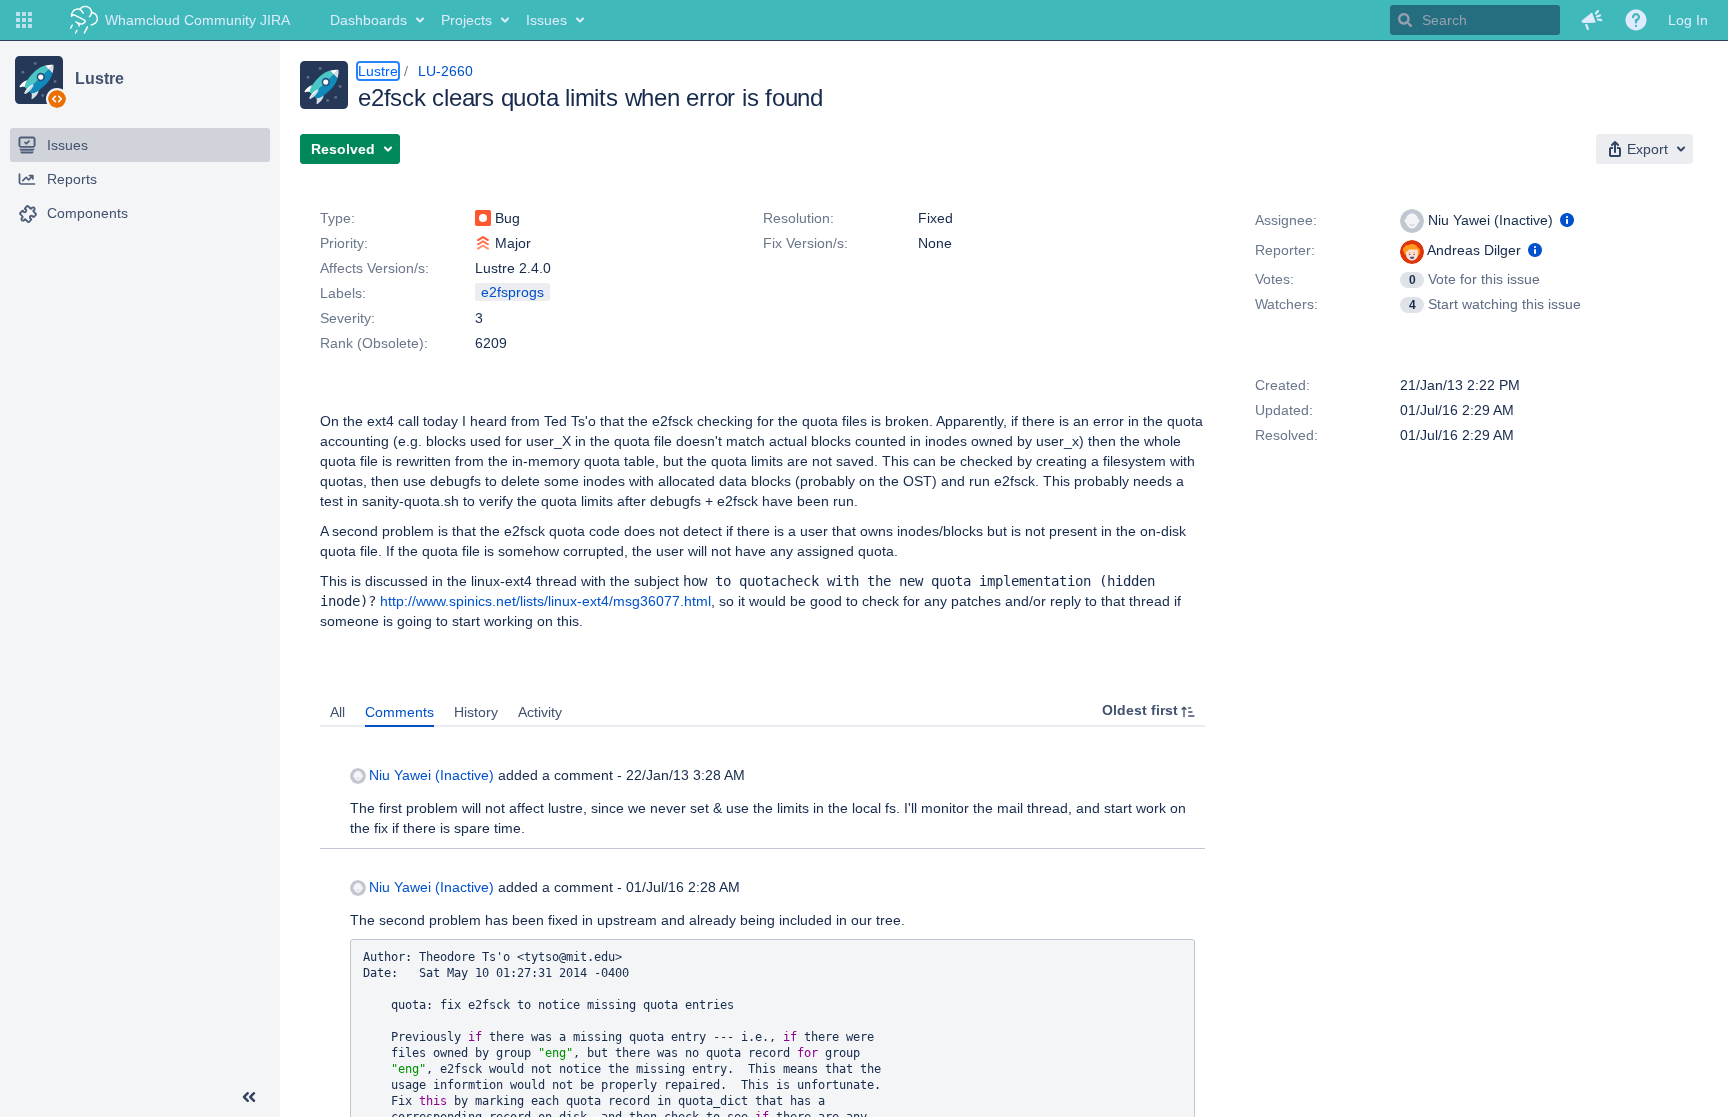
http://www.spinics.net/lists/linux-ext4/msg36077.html (545, 601)
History (476, 712)
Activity (540, 712)
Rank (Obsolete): (374, 343)
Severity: (347, 318)
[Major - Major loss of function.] (483, 243)
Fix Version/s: (805, 243)
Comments (399, 712)
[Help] (1636, 20)
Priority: (344, 243)
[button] (24, 20)
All (337, 712)
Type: (337, 218)
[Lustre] (39, 80)
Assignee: (1286, 220)
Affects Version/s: (374, 268)
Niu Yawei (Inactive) (431, 775)
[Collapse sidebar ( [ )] (249, 1097)
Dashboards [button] (368, 20)
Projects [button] (466, 20)
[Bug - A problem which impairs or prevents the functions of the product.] (483, 218)
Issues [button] (546, 20)
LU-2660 (445, 71)
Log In (1688, 20)
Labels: (343, 293)
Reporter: (1285, 250)
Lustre (99, 79)
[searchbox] (1475, 20)
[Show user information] (1567, 220)
